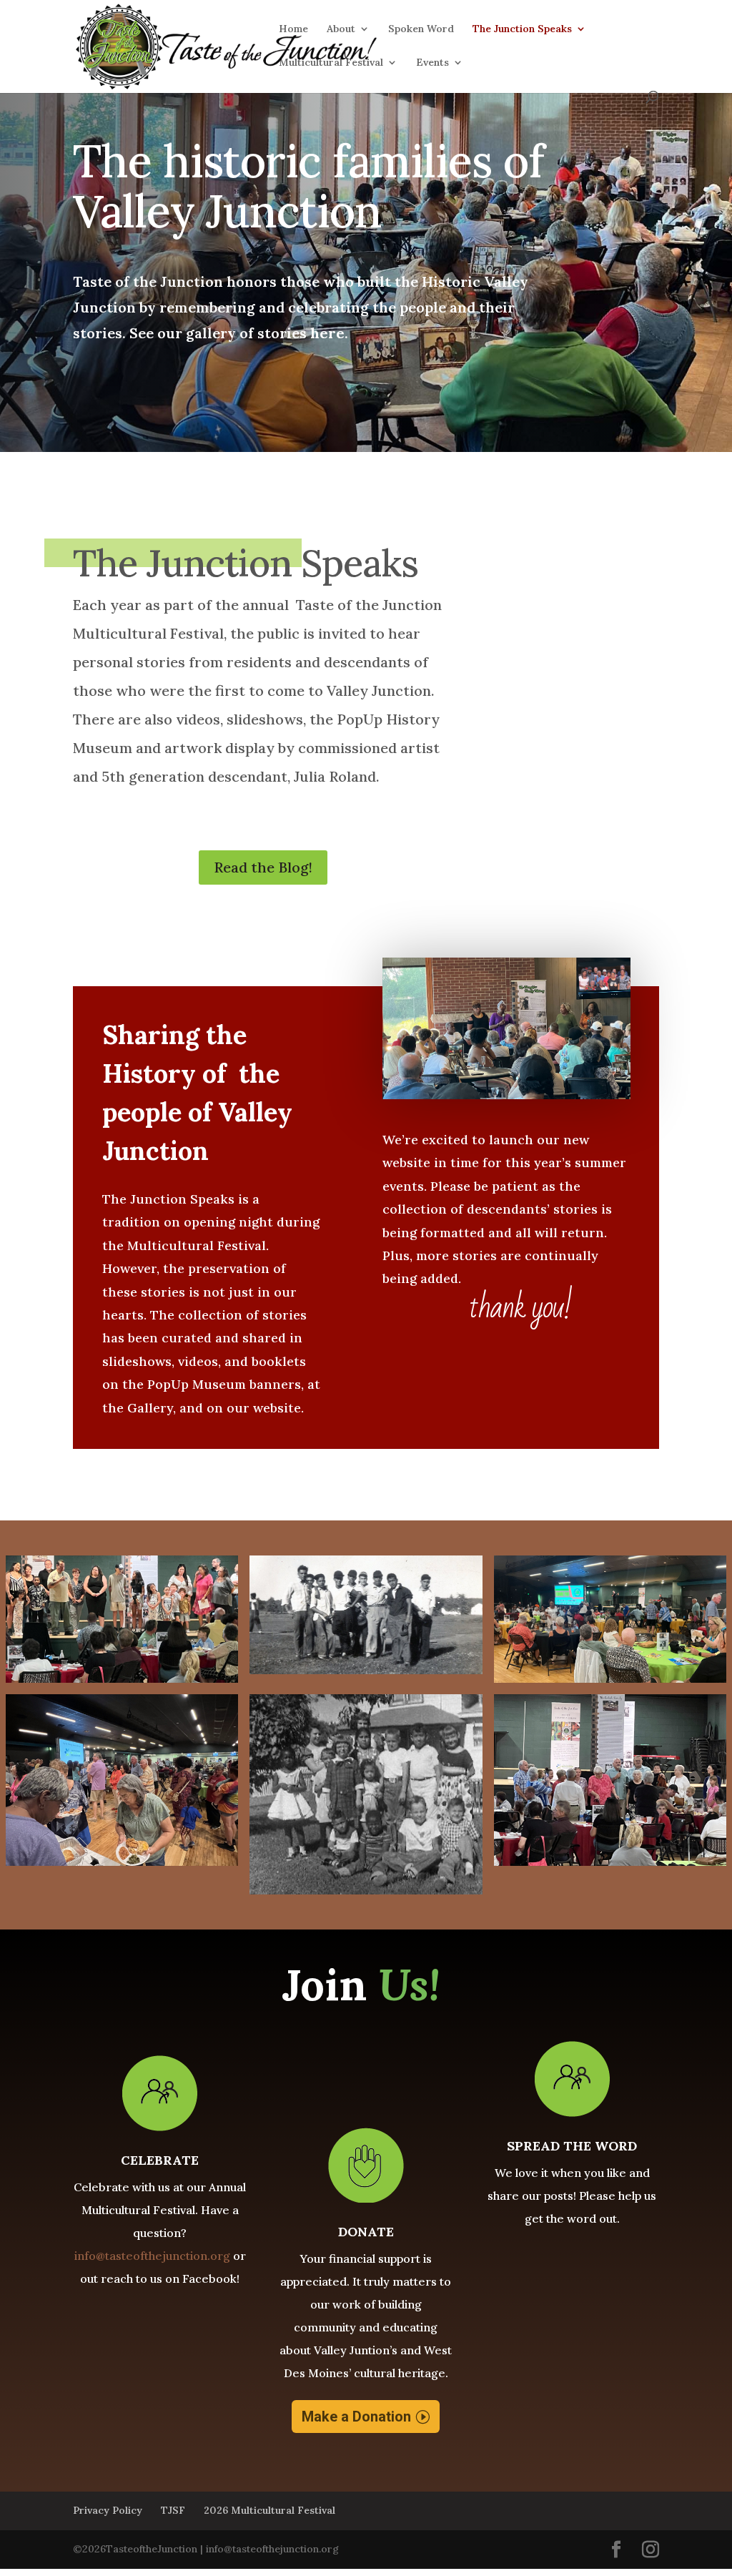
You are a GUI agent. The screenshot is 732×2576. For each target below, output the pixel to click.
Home (293, 29)
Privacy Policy (108, 2510)
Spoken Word (421, 29)
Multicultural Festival (331, 63)
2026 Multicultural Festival (269, 2510)
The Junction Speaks (522, 29)
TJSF (173, 2510)
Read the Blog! (263, 867)
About (341, 29)
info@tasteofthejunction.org (152, 2256)
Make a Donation (356, 2417)
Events (432, 63)
